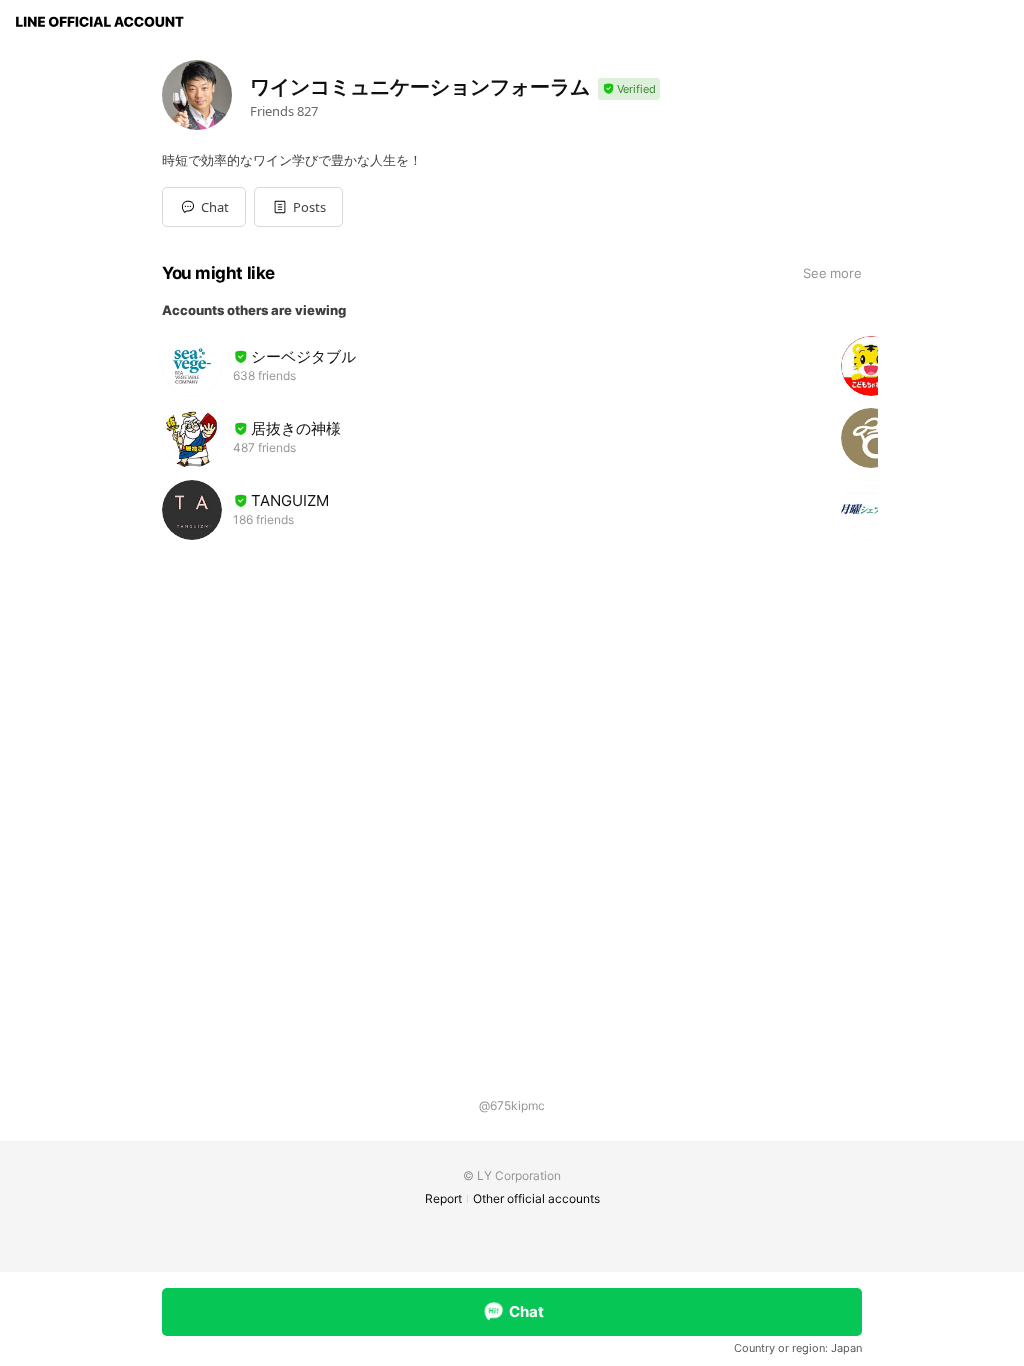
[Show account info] (629, 89)
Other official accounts (536, 1198)
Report (443, 1198)
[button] (298, 207)
